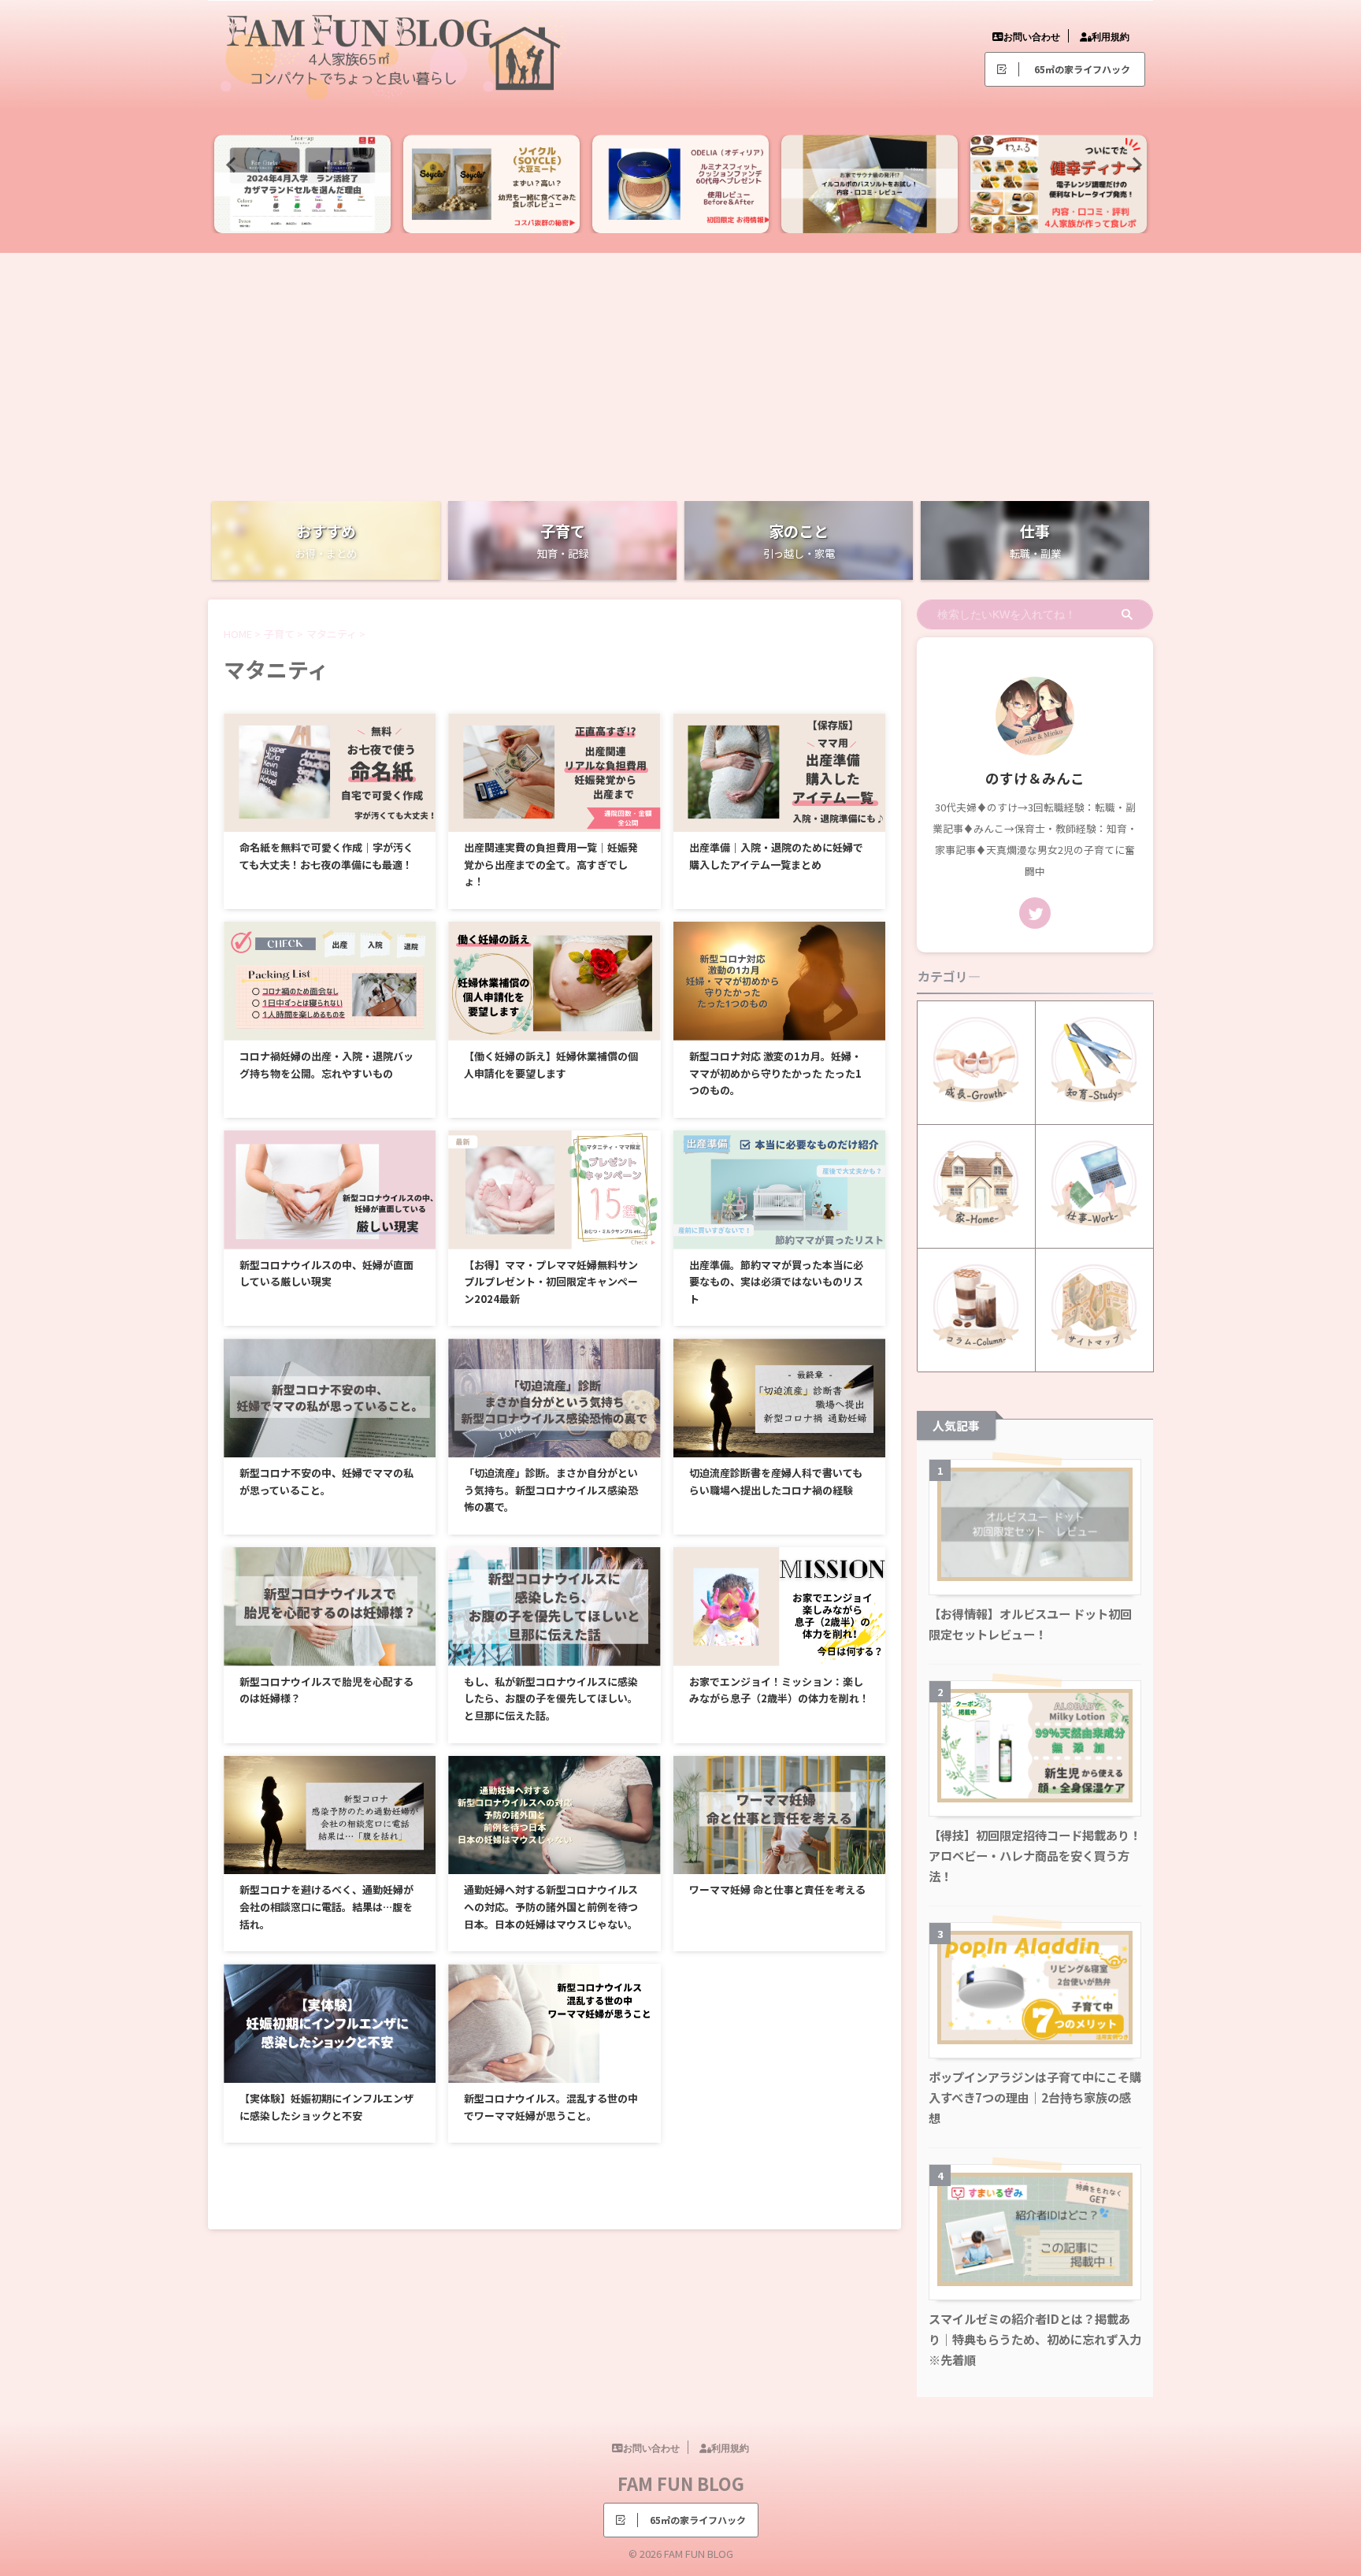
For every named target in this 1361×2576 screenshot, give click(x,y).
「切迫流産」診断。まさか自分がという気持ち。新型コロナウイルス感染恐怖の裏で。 (551, 1490)
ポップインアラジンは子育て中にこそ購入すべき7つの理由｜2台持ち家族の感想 (1035, 2097)
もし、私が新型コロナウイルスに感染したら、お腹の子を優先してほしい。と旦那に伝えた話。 (551, 1698)
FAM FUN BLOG (681, 2483)
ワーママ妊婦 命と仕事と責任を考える (777, 1889)
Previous (229, 164)
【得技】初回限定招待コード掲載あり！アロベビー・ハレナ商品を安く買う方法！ (1035, 1855)
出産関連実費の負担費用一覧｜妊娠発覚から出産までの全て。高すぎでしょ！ (551, 864)
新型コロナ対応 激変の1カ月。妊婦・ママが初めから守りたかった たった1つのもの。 (775, 1073)
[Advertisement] (680, 371)
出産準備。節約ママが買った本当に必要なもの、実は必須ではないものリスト (776, 1282)
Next (1132, 164)
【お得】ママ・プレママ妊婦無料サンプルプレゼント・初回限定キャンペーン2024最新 (551, 1282)
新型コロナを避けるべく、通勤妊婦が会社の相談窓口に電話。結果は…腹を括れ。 (326, 1906)
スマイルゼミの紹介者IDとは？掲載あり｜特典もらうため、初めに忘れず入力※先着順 (1035, 2339)
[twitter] (1035, 913)
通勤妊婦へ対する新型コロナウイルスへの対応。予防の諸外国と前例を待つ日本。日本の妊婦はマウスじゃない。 (551, 1906)
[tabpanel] (302, 184)
